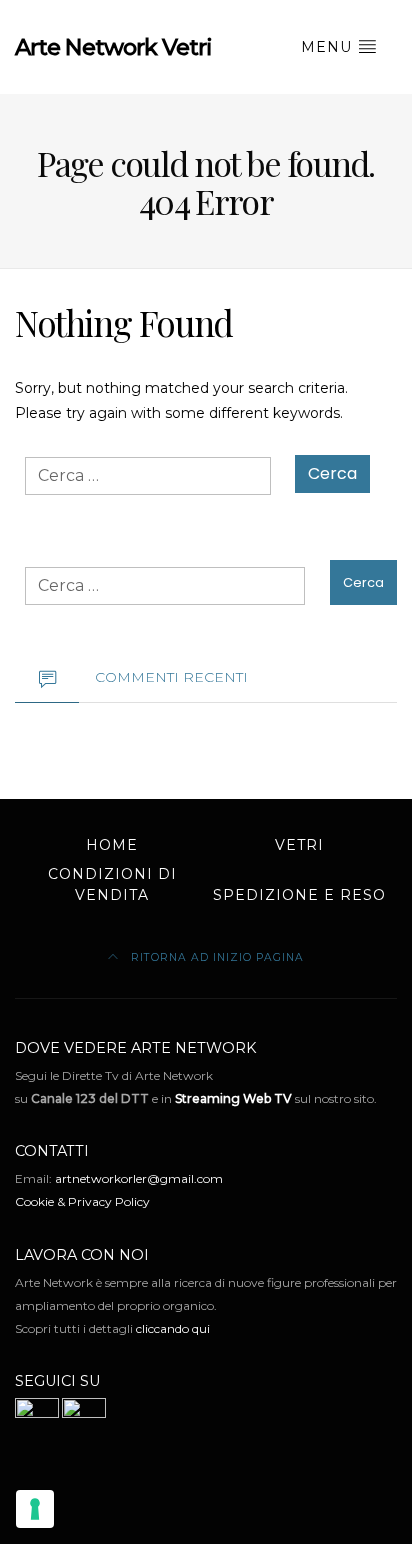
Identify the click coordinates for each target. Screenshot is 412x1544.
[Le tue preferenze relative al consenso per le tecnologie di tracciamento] (35, 1509)
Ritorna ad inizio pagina (215, 957)
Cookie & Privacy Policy (82, 1201)
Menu (329, 47)
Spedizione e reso (299, 895)
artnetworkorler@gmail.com (139, 1178)
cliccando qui (173, 1328)
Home (112, 845)
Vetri (299, 845)
